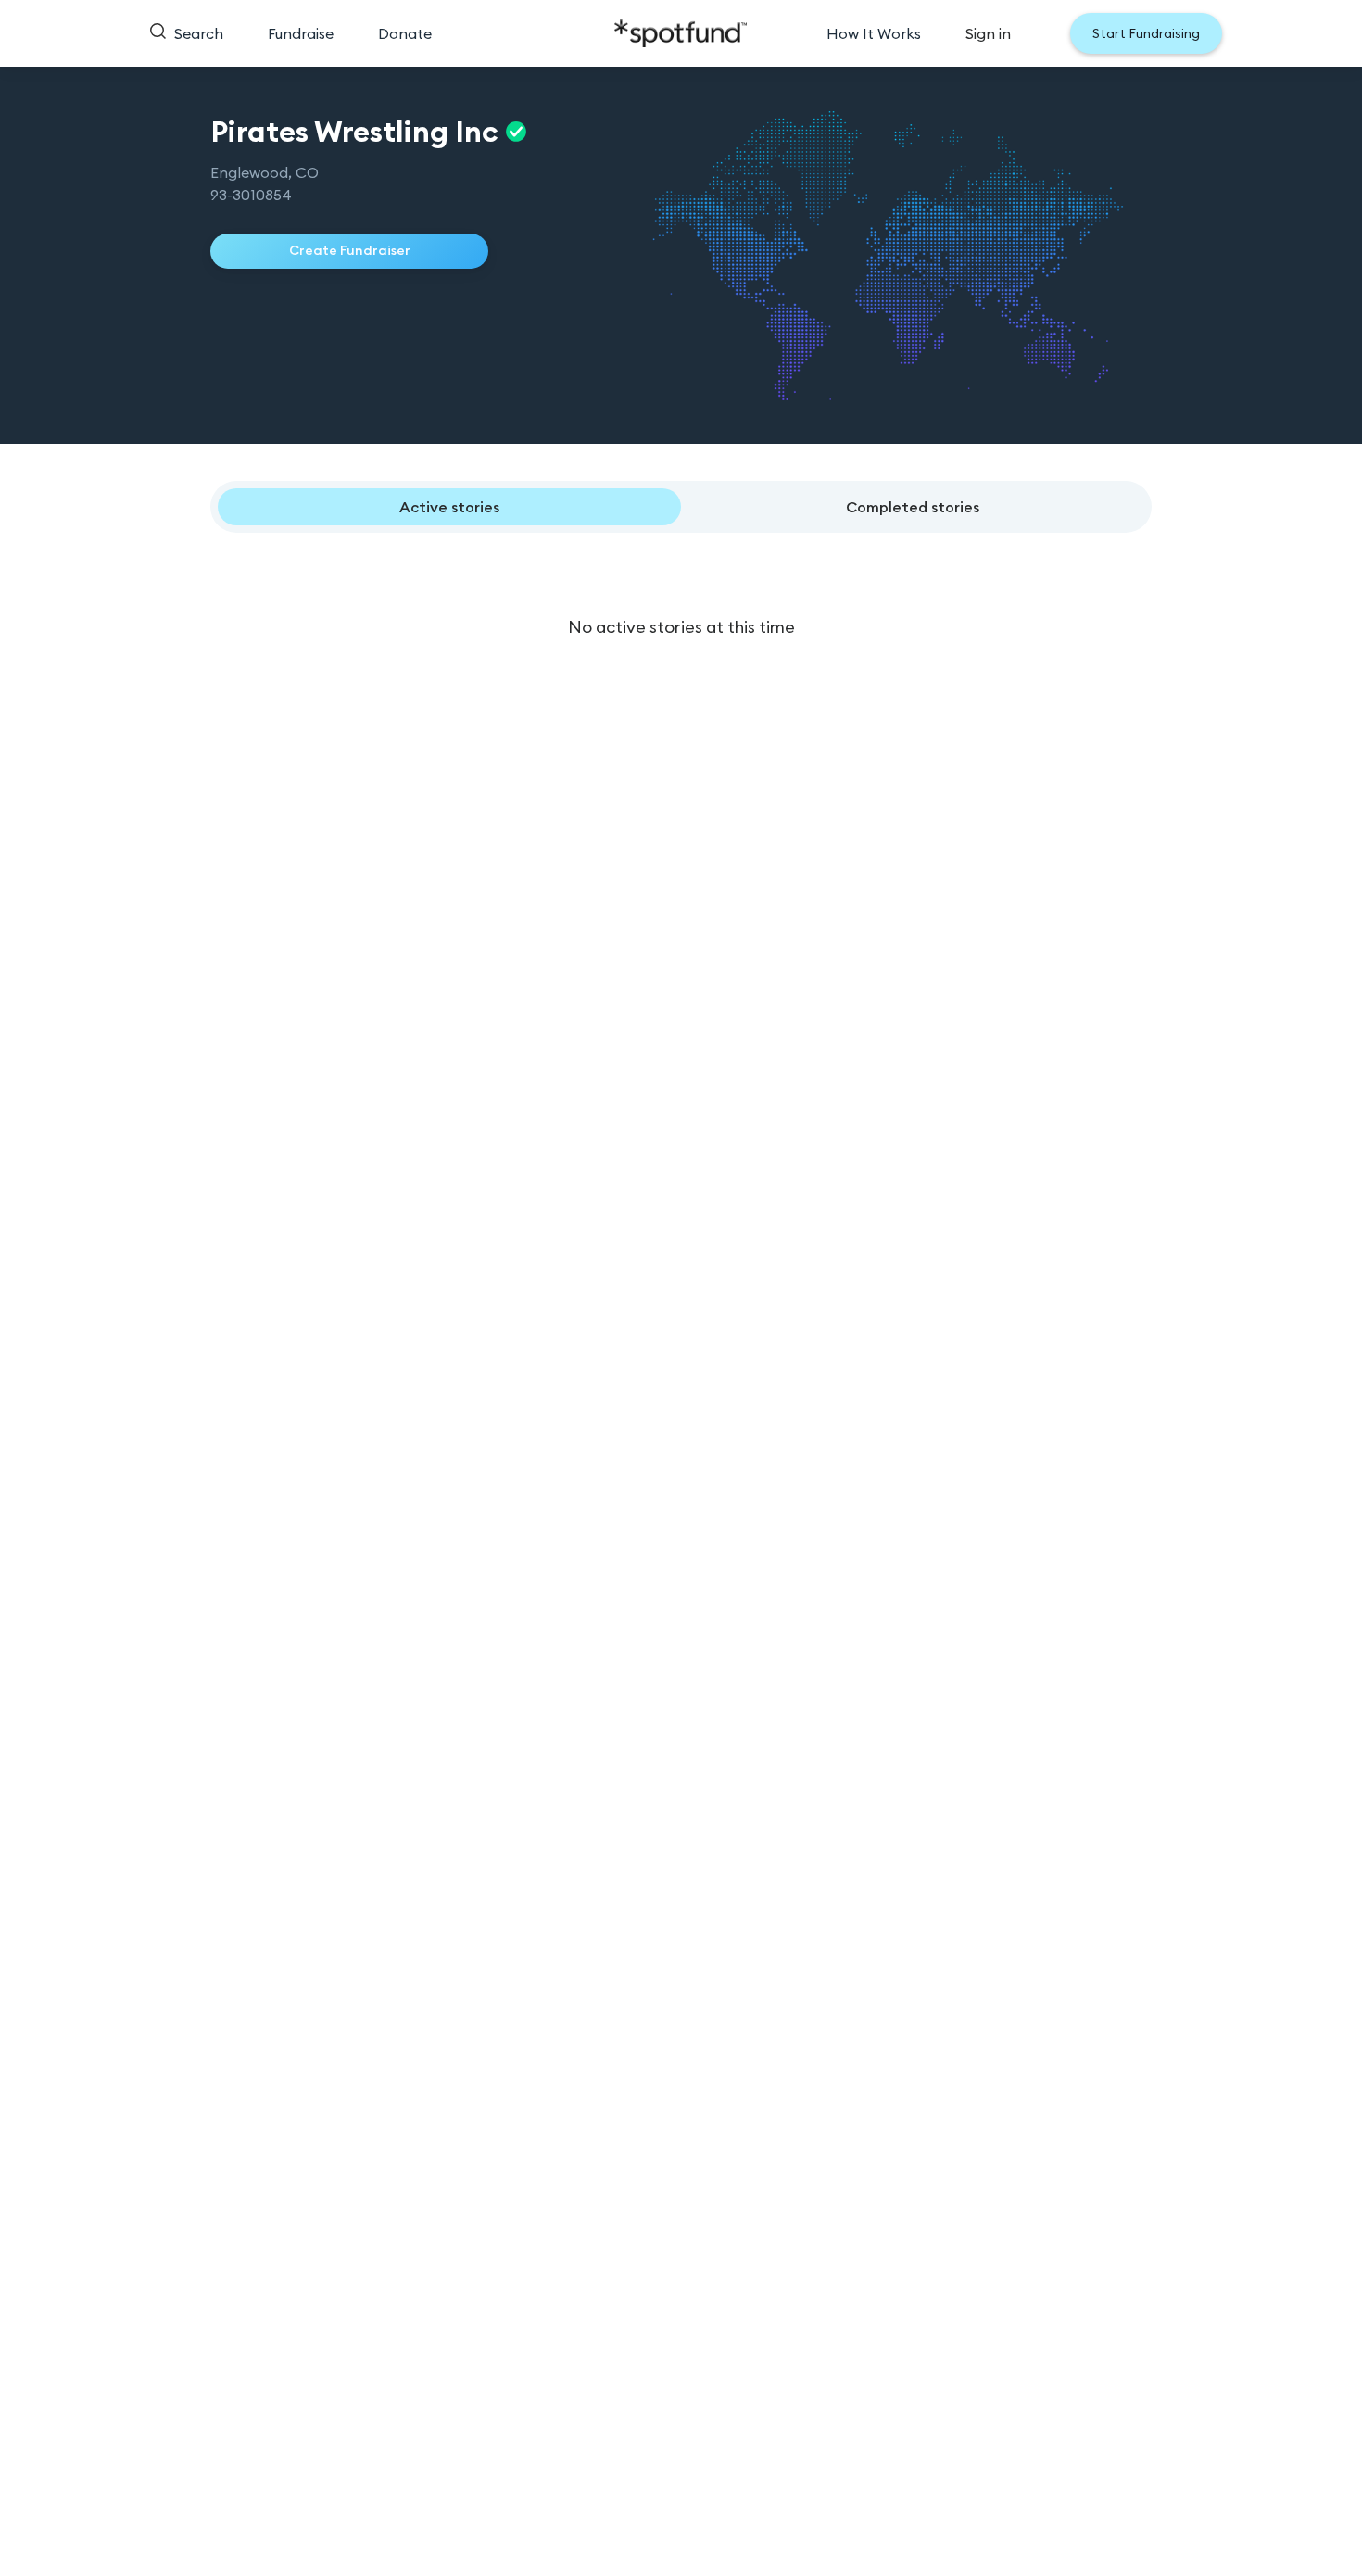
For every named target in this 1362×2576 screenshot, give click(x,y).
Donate (405, 33)
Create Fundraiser (350, 250)
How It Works (874, 33)
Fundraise (301, 33)
